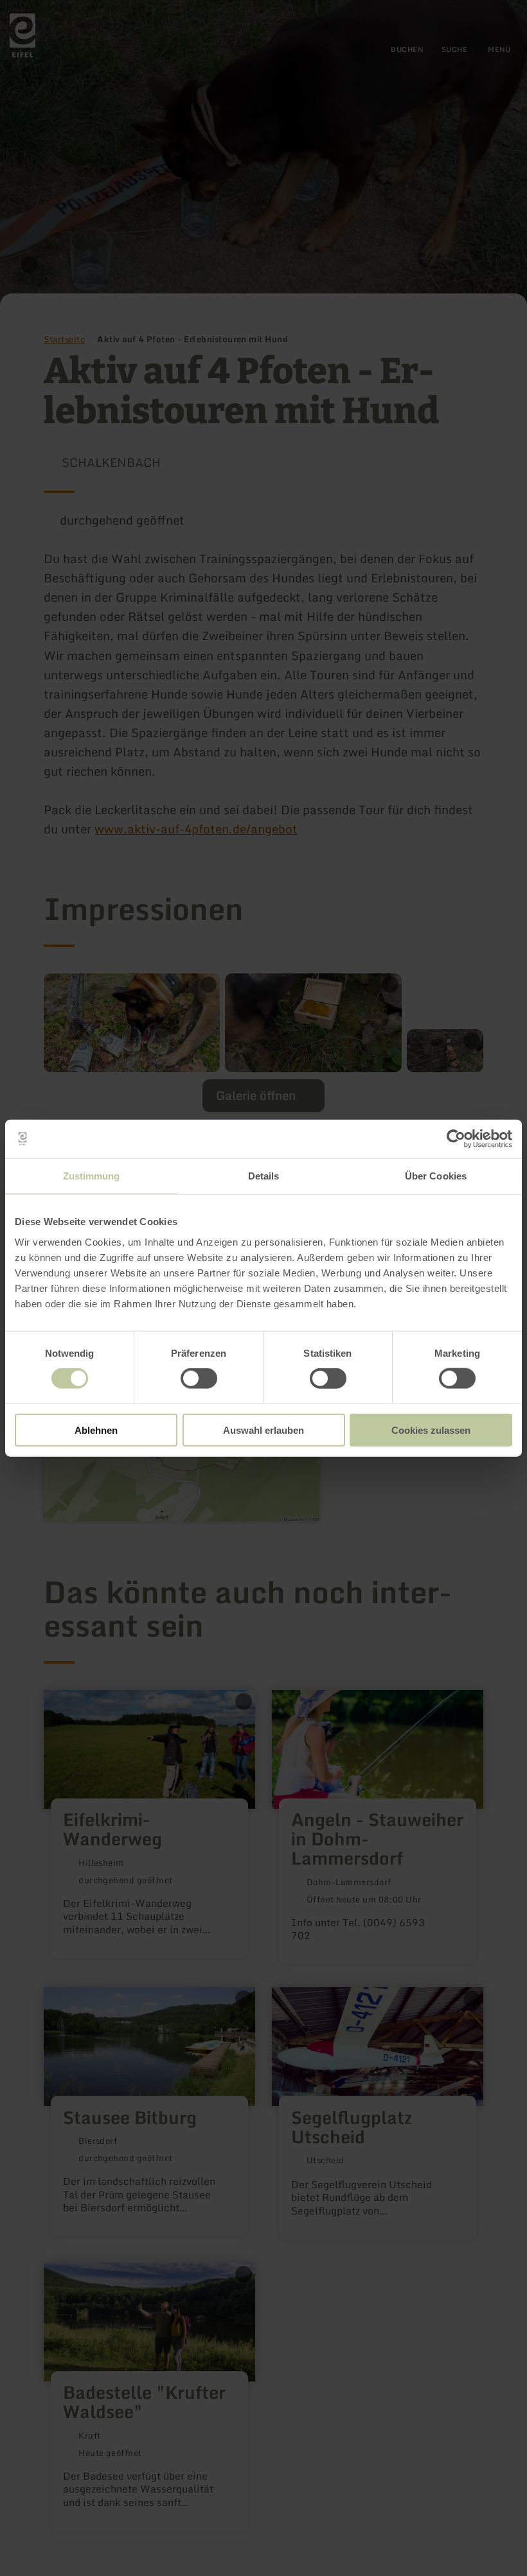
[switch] (199, 1379)
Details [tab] (264, 1176)
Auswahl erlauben (263, 1430)
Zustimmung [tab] (92, 1176)
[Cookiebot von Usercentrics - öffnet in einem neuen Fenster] (456, 1139)
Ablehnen (96, 1430)
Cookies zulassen (431, 1430)
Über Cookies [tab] (436, 1176)
